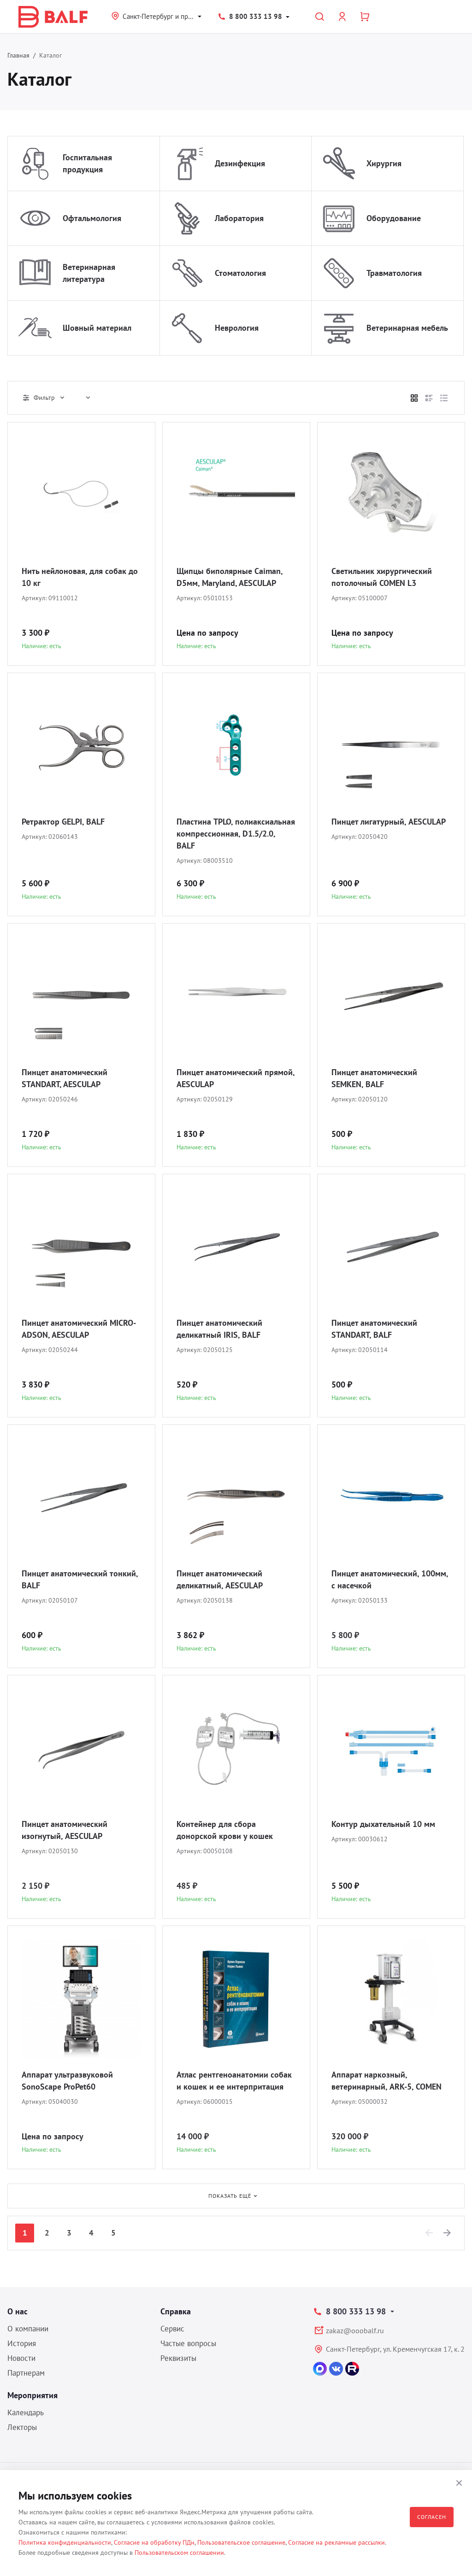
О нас (18, 2311)
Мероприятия (32, 2395)
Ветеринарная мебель (407, 328)
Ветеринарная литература (89, 273)
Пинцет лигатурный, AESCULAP (389, 822)
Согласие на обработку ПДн (154, 2542)
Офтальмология (92, 218)
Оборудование (394, 218)
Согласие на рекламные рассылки (336, 2542)
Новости (21, 2358)
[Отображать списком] (429, 398)
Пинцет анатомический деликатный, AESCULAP (220, 1579)
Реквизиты (178, 2358)
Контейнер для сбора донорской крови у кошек (225, 1830)
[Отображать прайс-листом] (444, 398)
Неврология (237, 328)
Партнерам (26, 2373)
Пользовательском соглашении (179, 2553)
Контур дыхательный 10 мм (383, 1824)
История (22, 2343)
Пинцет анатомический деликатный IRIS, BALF (219, 1329)
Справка (176, 2311)
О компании (28, 2329)
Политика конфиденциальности (65, 2542)
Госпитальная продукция (87, 163)
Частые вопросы (188, 2343)
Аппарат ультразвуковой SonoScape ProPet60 (67, 2081)
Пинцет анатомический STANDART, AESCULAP (65, 1078)
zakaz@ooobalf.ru (355, 2330)
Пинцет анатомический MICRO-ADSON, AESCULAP (79, 1329)
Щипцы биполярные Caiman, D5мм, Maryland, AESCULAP (230, 577)
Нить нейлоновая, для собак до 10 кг (80, 577)
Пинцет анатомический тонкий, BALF (80, 1579)
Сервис (172, 2329)
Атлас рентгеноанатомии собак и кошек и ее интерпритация (234, 2081)
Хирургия (384, 163)
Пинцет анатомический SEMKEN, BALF (374, 1078)
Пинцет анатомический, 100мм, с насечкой (390, 1579)
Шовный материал (97, 328)
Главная (18, 55)
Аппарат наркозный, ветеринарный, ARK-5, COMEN (386, 2081)
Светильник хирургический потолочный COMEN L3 (382, 577)
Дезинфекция (240, 163)
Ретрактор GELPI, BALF (63, 822)
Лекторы (22, 2427)
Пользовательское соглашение (241, 2542)
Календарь (26, 2412)
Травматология (394, 273)
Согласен (432, 2517)
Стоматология (240, 273)
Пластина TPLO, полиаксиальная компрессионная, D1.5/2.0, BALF (236, 834)
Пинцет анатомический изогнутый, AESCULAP (65, 1830)
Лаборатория (239, 218)
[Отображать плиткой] (414, 398)
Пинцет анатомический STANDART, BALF (374, 1329)
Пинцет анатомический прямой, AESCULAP (236, 1078)
